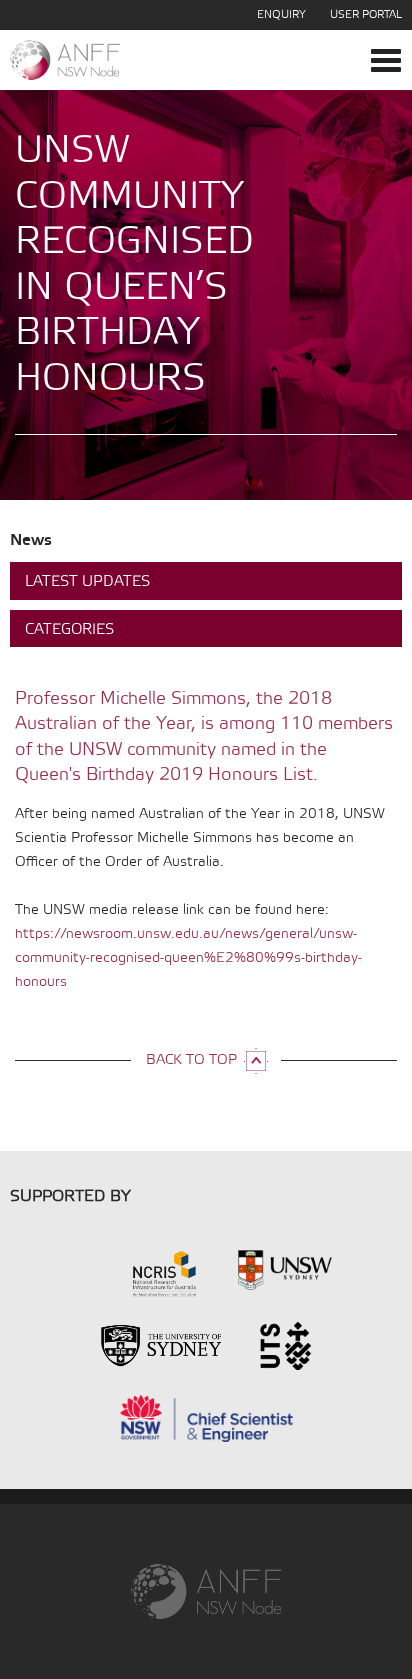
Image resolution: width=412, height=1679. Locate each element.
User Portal (366, 15)
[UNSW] (285, 1272)
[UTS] (285, 1344)
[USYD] (160, 1344)
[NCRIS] (137, 1272)
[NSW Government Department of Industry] (206, 1416)
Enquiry (281, 15)
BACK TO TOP (191, 1060)
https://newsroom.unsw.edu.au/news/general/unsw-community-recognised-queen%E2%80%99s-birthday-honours (188, 958)
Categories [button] (69, 630)
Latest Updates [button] (87, 582)
